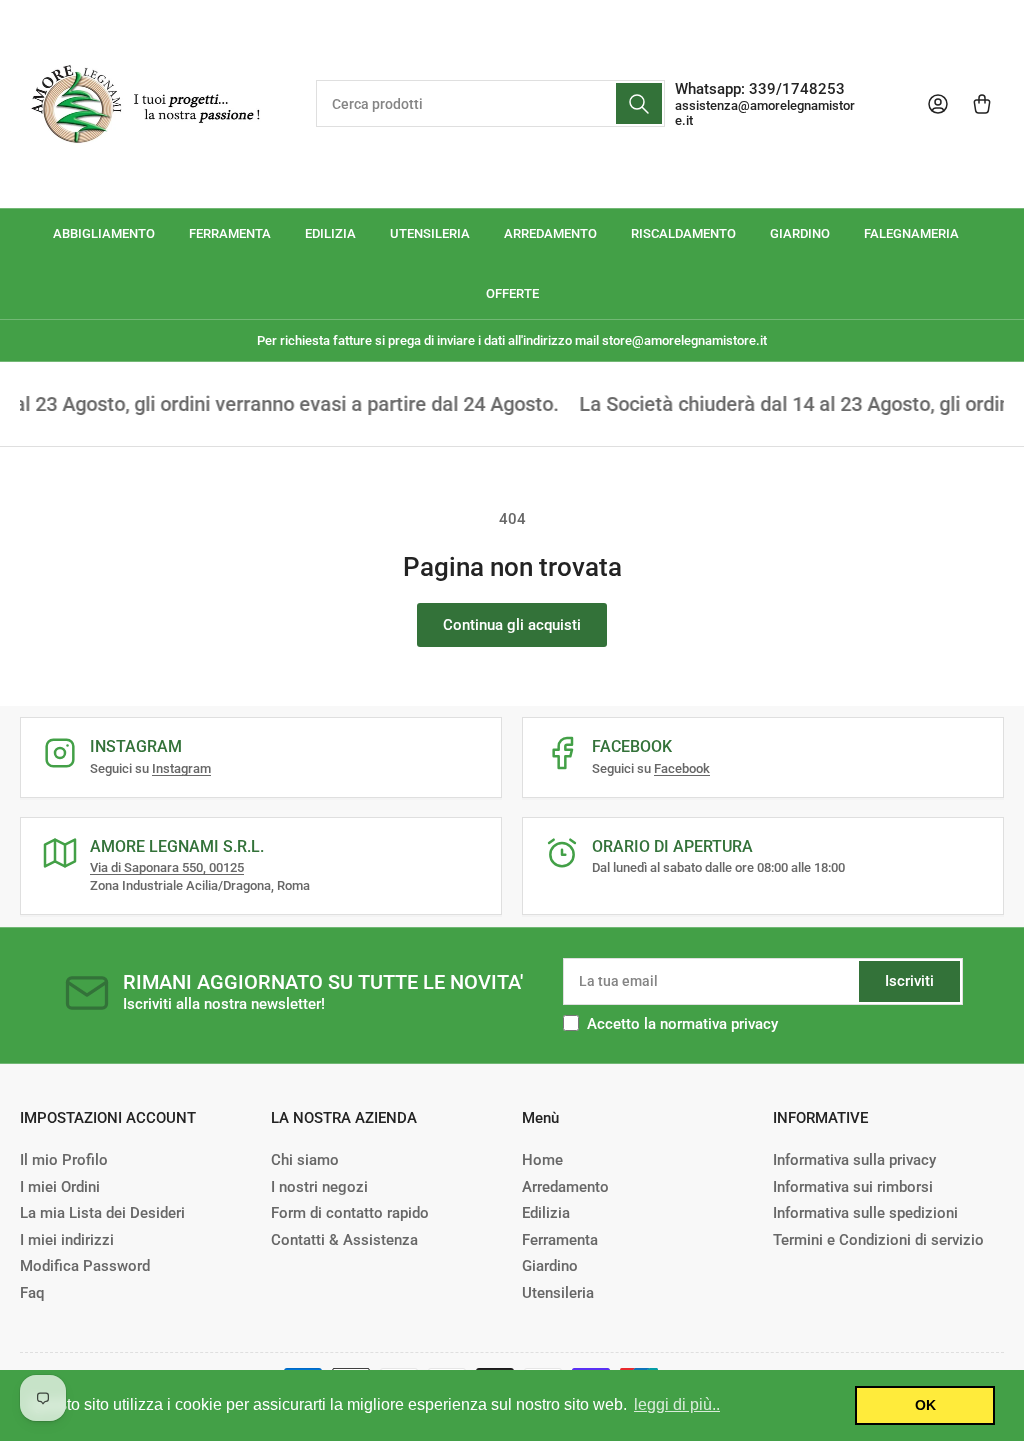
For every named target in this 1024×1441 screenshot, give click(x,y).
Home (542, 1160)
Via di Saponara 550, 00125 (167, 867)
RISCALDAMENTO (683, 233)
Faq (32, 1293)
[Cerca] (639, 103)
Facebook (682, 768)
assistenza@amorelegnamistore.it (765, 113)
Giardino (550, 1266)
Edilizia (546, 1213)
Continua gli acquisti (512, 625)
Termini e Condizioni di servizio (878, 1240)
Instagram (181, 768)
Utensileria (558, 1293)
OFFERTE (512, 293)
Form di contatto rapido (350, 1213)
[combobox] (490, 103)
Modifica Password (85, 1266)
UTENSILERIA (430, 233)
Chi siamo (305, 1160)
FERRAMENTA (230, 233)
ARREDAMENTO (550, 233)
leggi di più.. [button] (677, 1404)
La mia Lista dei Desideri (102, 1213)
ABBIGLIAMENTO (104, 233)
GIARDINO (800, 233)
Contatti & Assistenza (344, 1240)
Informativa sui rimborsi (853, 1187)
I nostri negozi (319, 1187)
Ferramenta (560, 1240)
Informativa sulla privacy (854, 1160)
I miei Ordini (60, 1187)
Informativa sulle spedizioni (865, 1213)
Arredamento (565, 1187)
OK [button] (925, 1405)
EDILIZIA (330, 233)
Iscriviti (909, 981)
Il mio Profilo (64, 1160)
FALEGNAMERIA (911, 233)
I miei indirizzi (67, 1240)
